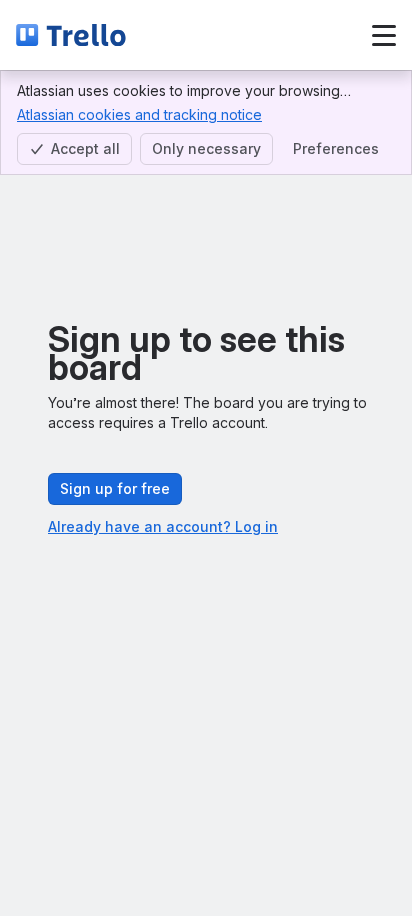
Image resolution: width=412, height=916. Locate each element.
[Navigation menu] (384, 35)
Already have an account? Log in (163, 526)
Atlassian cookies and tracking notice (139, 114)
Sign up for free (115, 488)
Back (197, 34)
